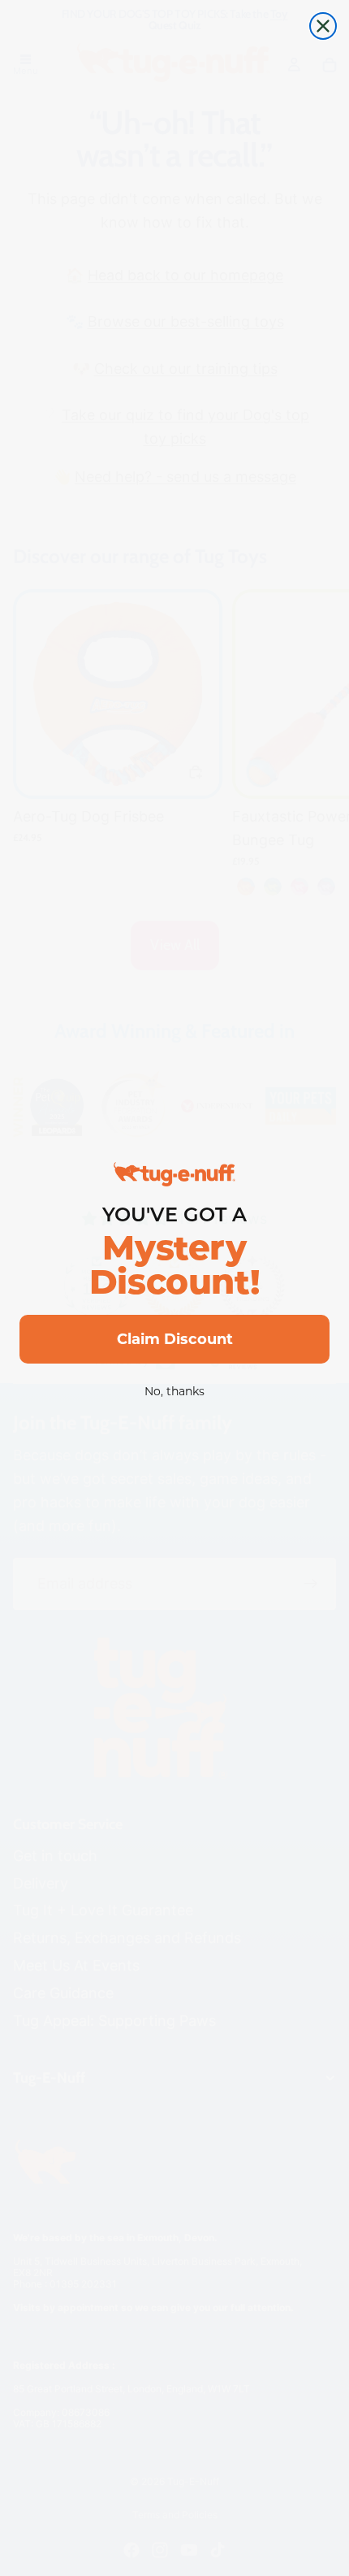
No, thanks (174, 1391)
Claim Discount (175, 1339)
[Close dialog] (323, 26)
